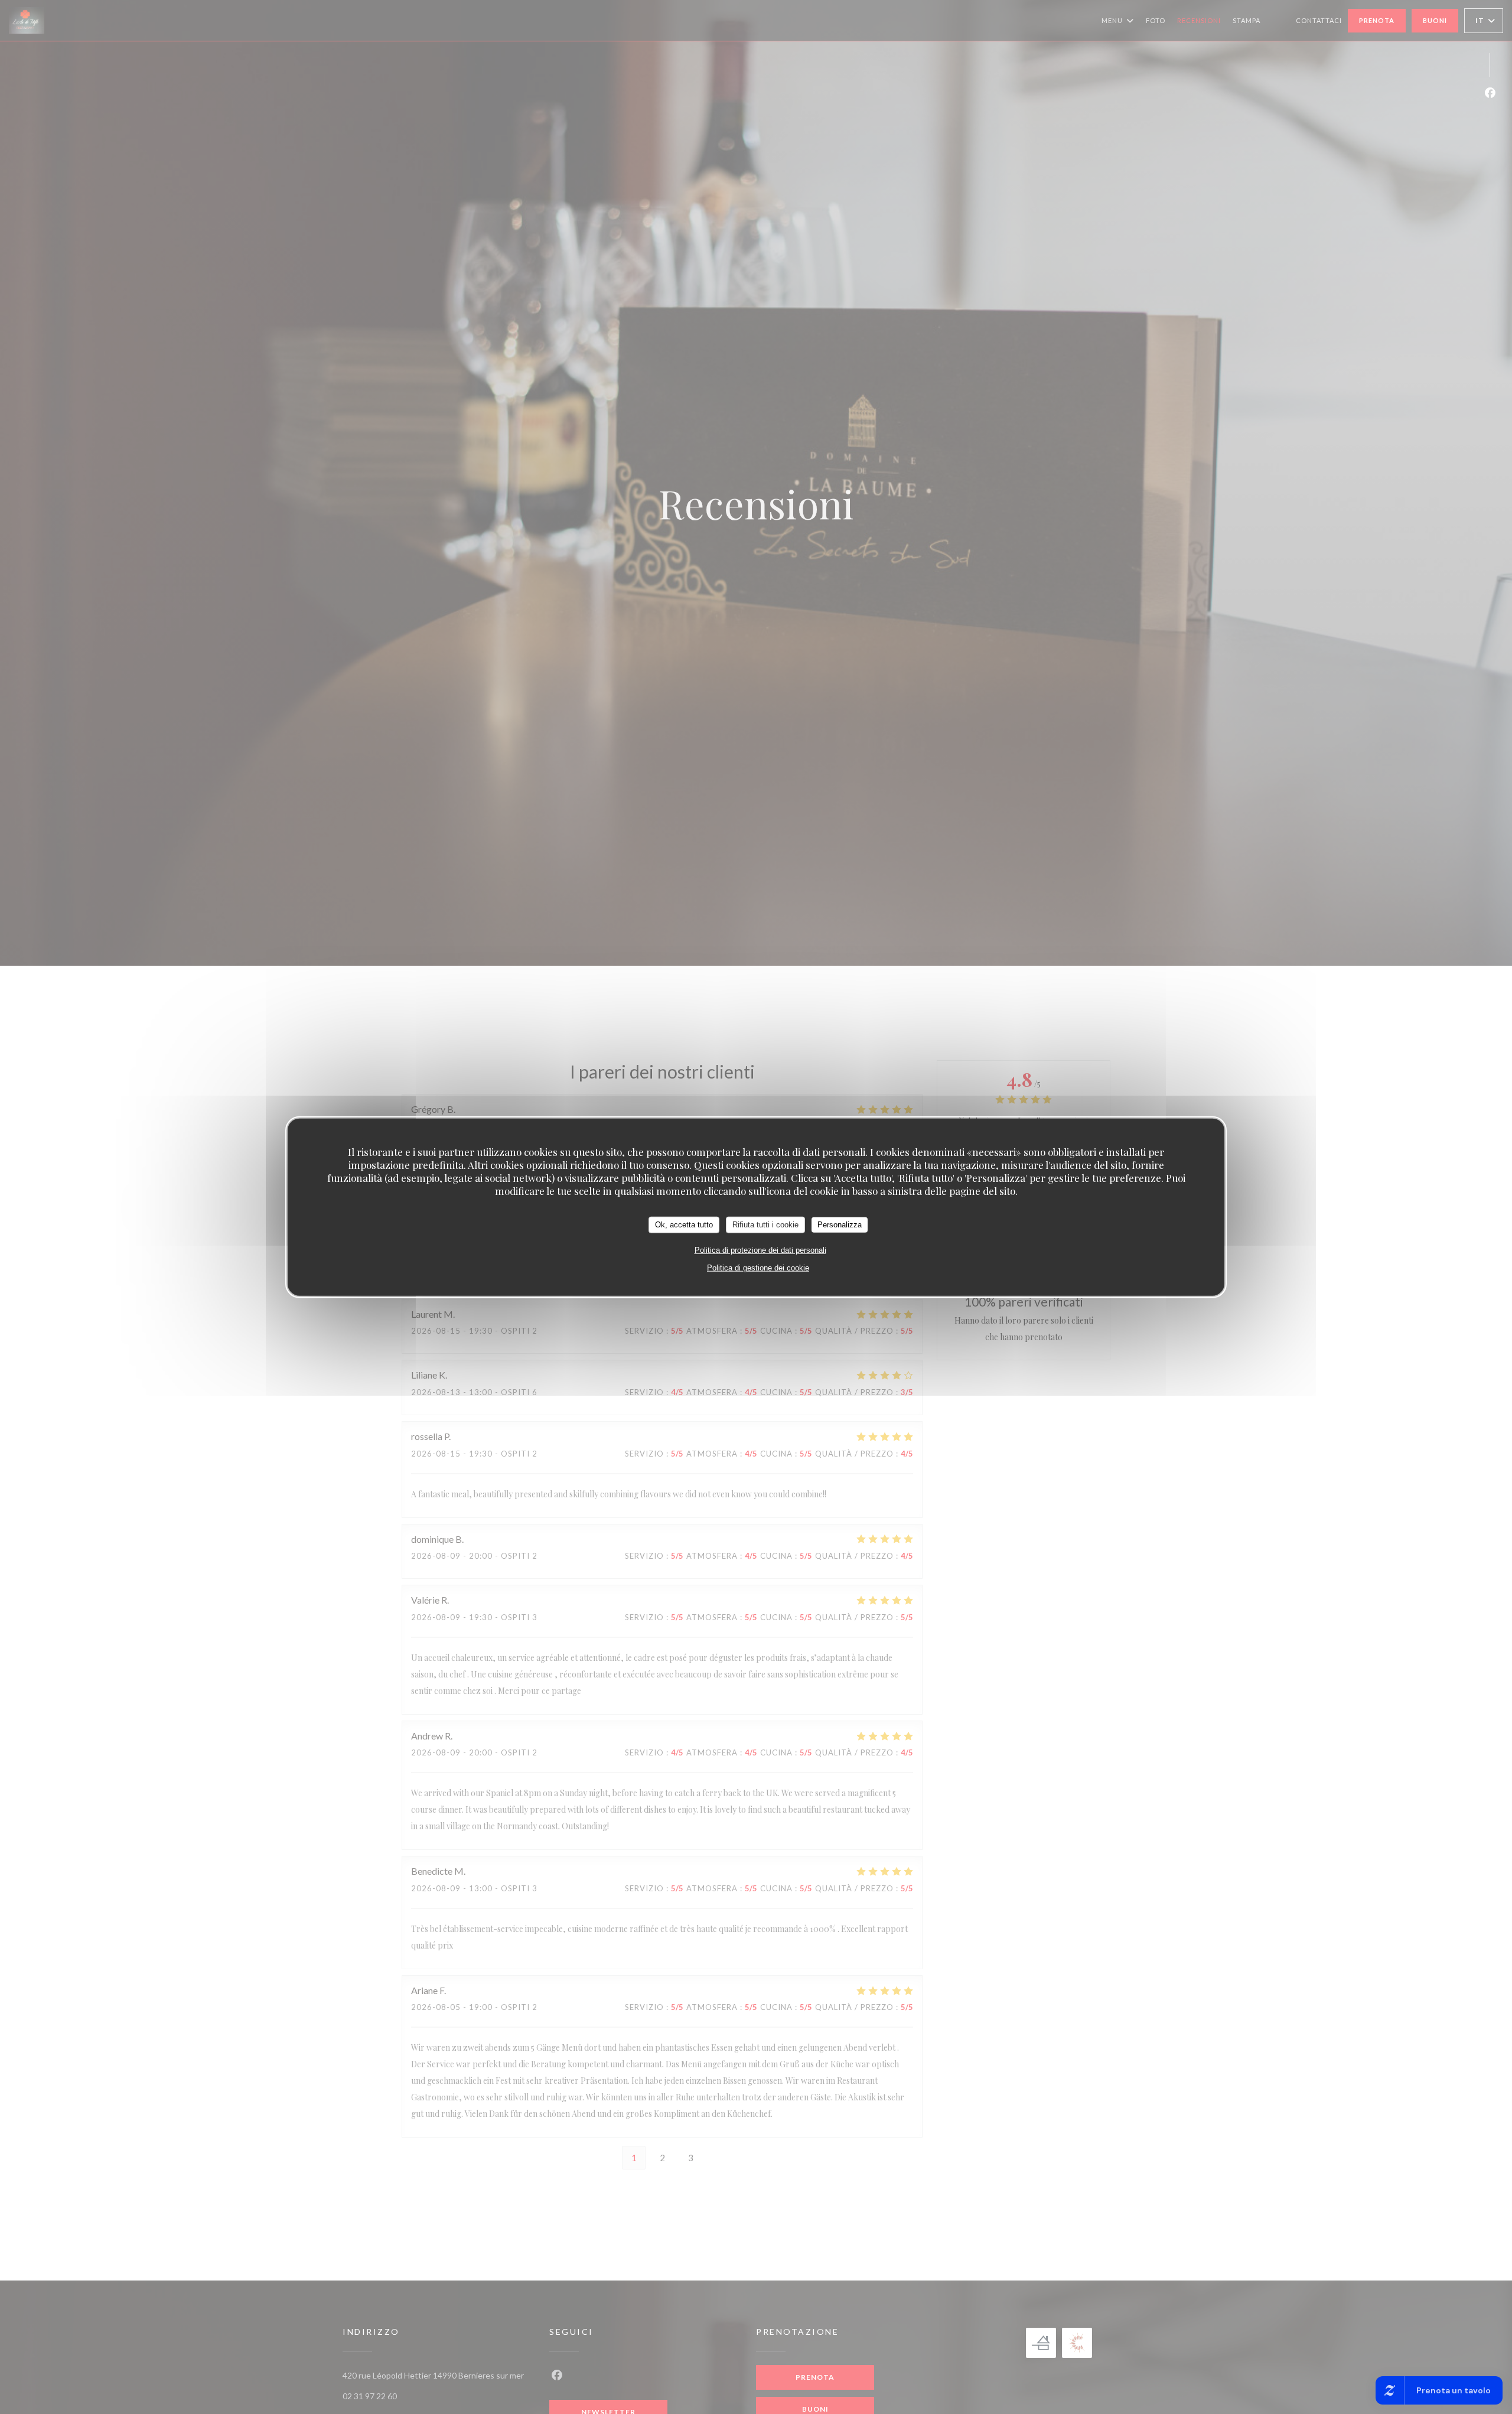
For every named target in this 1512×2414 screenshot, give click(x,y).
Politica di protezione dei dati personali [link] (760, 1250)
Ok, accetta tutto (684, 1224)
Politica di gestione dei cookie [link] (758, 1267)
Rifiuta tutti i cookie (765, 1224)
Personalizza (840, 1224)
